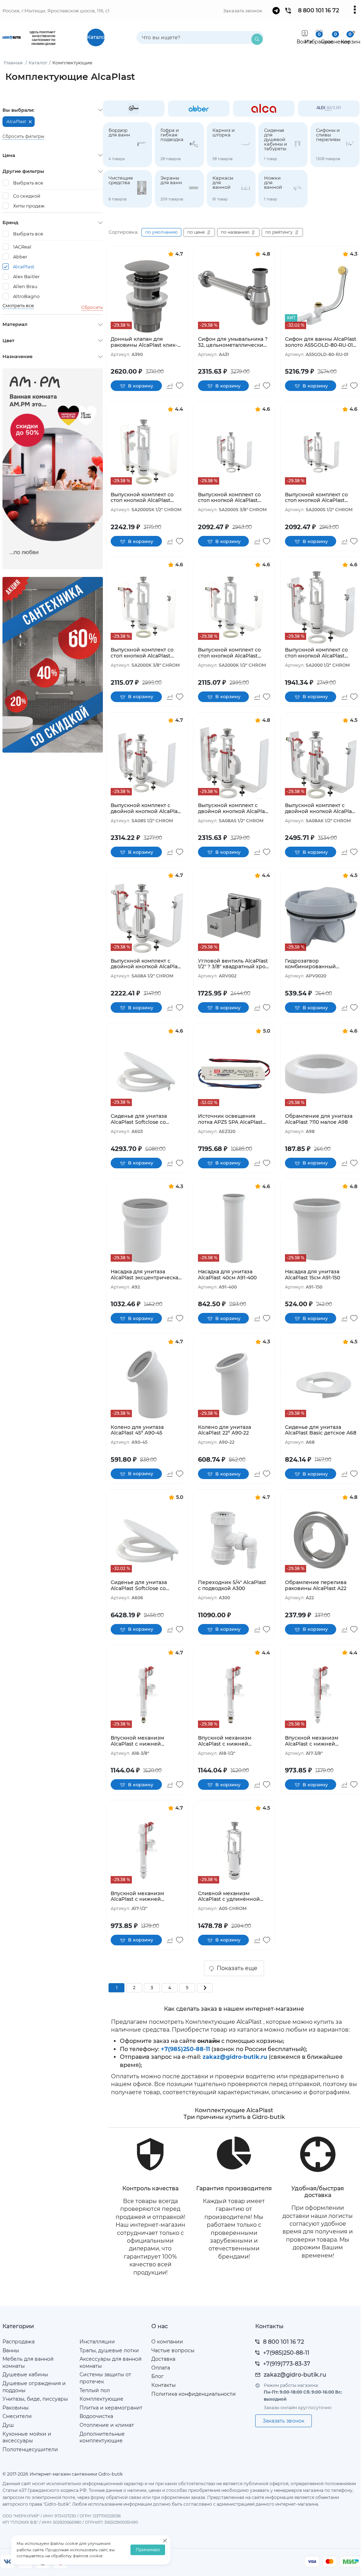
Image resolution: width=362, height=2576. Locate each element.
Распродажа (19, 2342)
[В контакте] (7, 2562)
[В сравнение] (170, 386)
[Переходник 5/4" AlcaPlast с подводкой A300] (234, 1540)
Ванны (11, 2350)
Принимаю (148, 2550)
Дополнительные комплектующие (102, 2437)
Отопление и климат (107, 2425)
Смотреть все (18, 306)
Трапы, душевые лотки (109, 2350)
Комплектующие (101, 2399)
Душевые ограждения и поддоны (34, 2387)
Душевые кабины (25, 2375)
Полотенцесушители (30, 2449)
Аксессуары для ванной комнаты (111, 2362)
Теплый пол (95, 2390)
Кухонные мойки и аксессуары (27, 2437)
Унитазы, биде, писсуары (35, 2399)
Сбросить (92, 307)
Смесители (17, 2416)
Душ (8, 2425)
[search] (257, 39)
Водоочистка (96, 2416)
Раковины (16, 2408)
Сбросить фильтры (23, 136)
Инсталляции (97, 2342)
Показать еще (237, 1968)
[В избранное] (180, 386)
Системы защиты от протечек (105, 2378)
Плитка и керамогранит (111, 2408)
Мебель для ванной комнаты (28, 2362)
